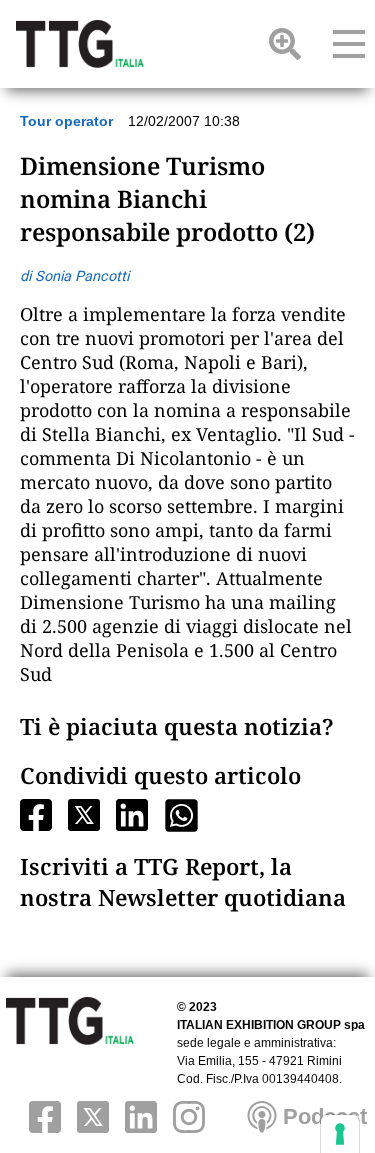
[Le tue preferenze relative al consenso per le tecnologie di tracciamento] (340, 1134)
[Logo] (80, 44)
